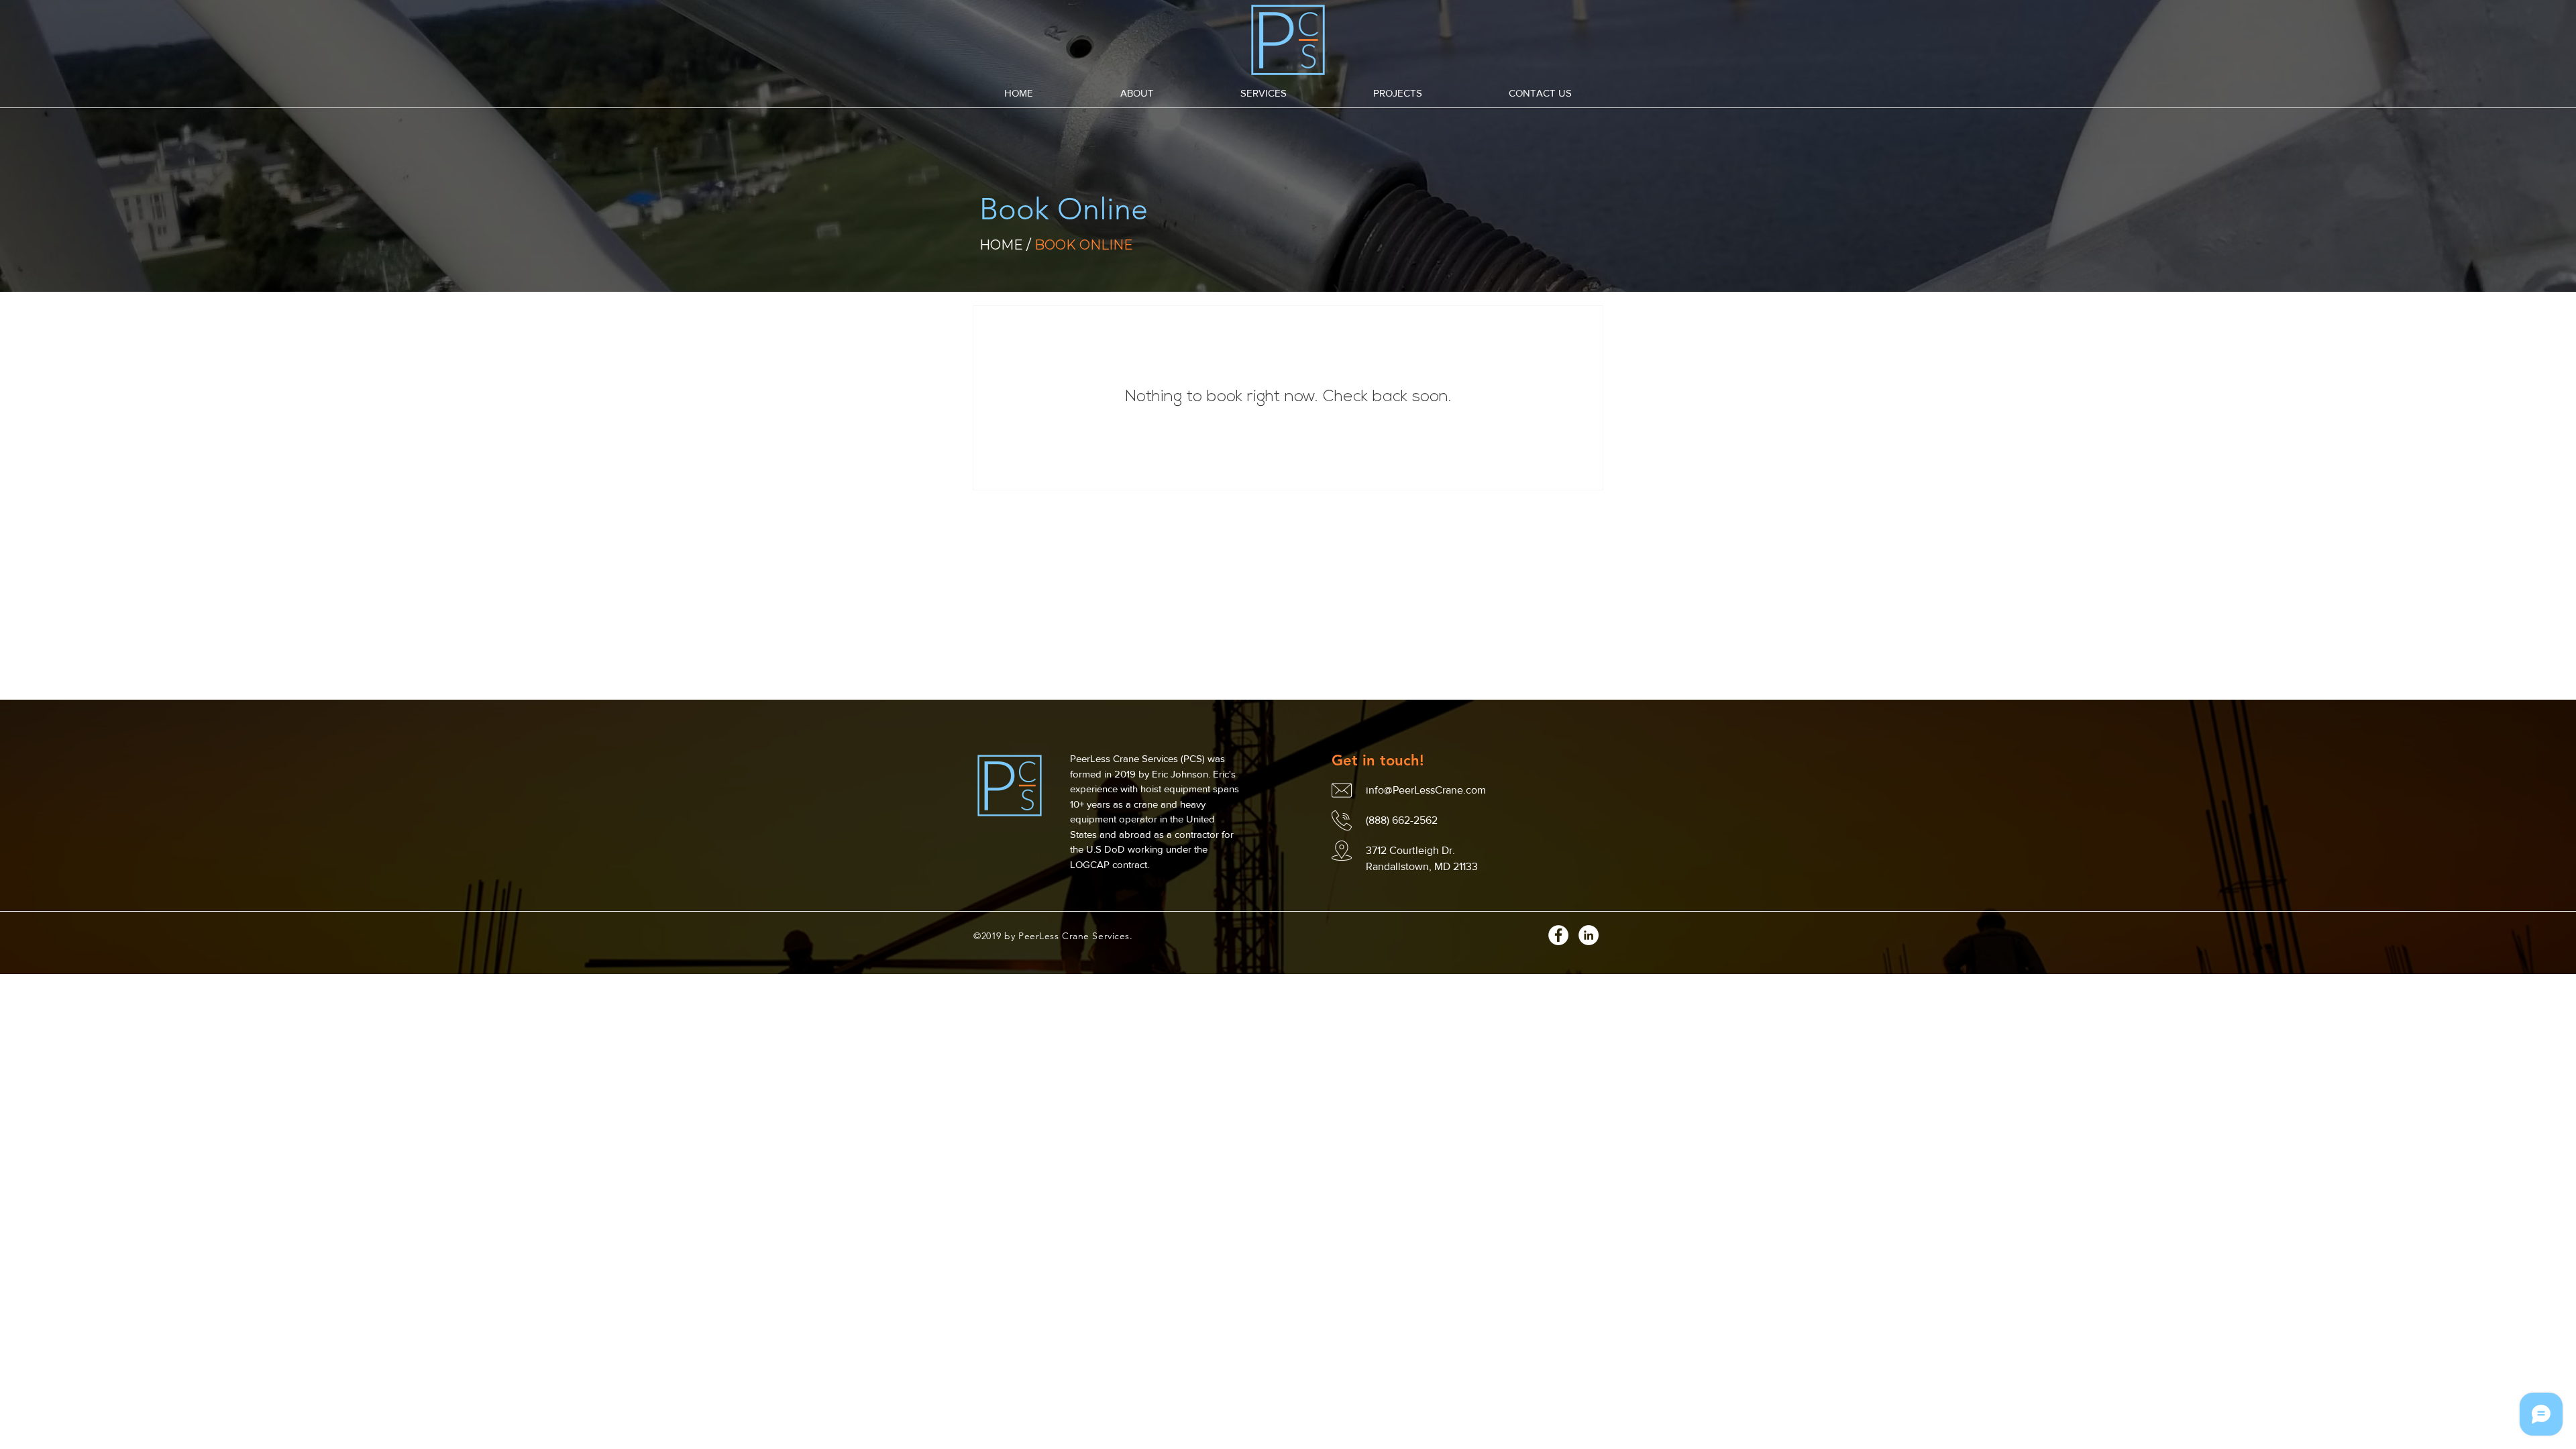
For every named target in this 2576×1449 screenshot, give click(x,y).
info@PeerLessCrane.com (1426, 790)
